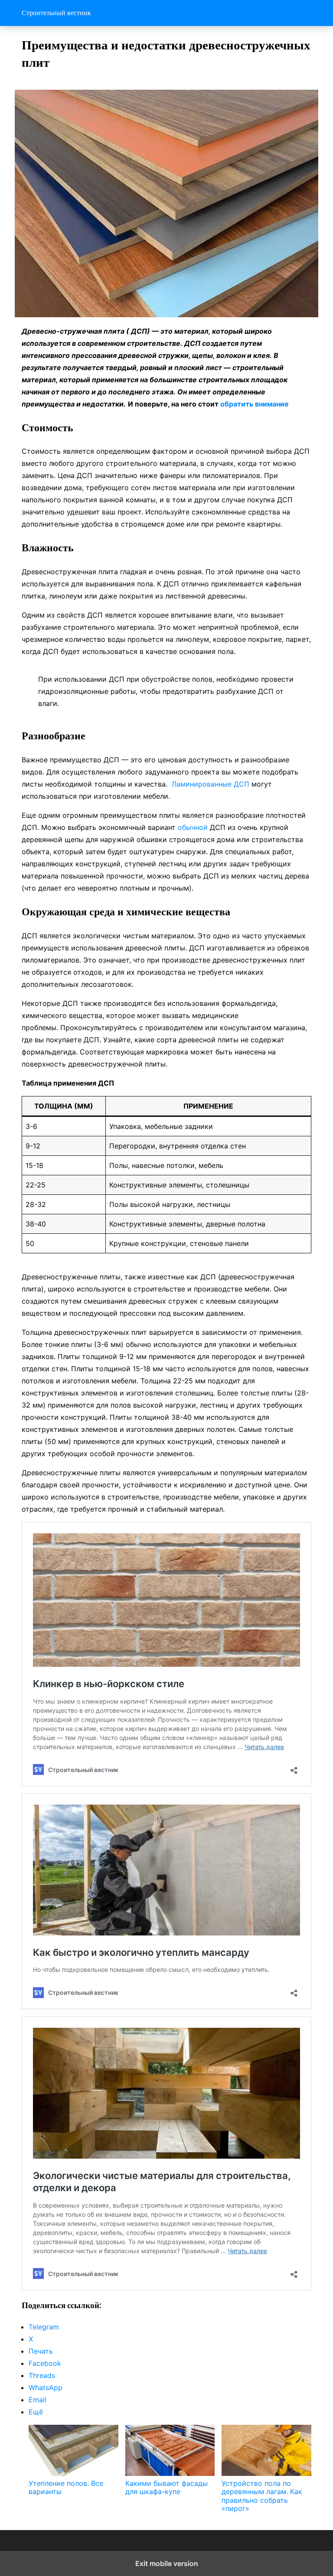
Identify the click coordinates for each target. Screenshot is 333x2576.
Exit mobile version (167, 2563)
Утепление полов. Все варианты (66, 2487)
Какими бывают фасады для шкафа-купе (166, 2487)
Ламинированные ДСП (211, 784)
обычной (194, 827)
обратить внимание (255, 404)
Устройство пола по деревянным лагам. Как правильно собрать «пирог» (262, 2496)
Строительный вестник (56, 13)
